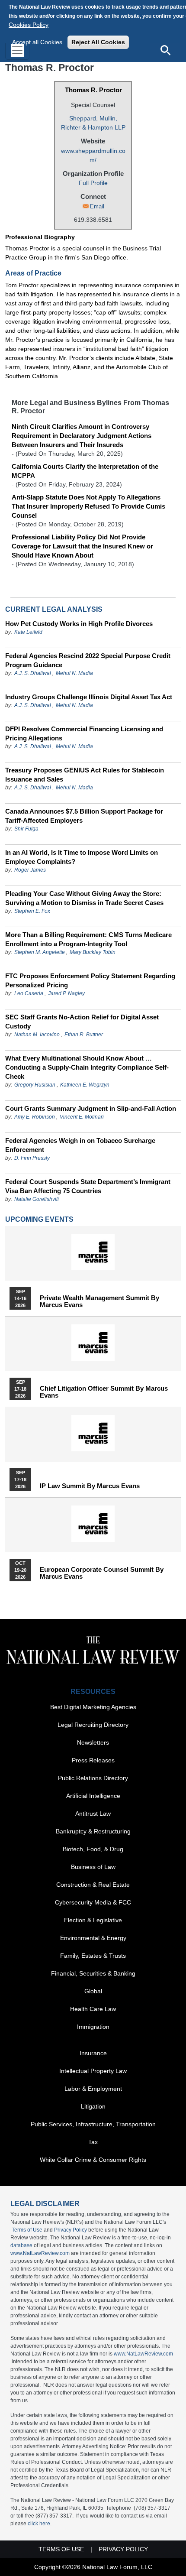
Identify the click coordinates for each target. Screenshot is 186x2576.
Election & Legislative (93, 1920)
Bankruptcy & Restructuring (93, 1831)
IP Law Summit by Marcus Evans (90, 1486)
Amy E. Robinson (35, 1117)
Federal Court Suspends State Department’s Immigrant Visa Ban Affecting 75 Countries (88, 1186)
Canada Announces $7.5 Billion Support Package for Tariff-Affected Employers (84, 816)
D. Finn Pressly (32, 1158)
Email (97, 206)
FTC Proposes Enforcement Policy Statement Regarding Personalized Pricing (90, 980)
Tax (93, 2142)
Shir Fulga (26, 829)
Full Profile (93, 183)
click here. (40, 2524)
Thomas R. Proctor (93, 90)
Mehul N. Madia (74, 673)
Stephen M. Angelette (40, 952)
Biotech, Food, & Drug (93, 1849)
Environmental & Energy (93, 1938)
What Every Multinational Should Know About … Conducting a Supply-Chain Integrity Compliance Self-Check (87, 1067)
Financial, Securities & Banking (93, 1973)
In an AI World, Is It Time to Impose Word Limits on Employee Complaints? (82, 857)
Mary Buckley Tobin (93, 952)
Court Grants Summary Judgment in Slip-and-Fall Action (91, 1108)
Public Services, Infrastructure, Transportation (93, 2124)
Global (93, 1991)
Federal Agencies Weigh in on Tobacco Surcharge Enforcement (80, 1145)
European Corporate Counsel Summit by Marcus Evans (102, 1573)
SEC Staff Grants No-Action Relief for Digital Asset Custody (82, 1022)
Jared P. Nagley (66, 993)
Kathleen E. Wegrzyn (85, 1085)
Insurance (93, 2053)
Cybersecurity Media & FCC (93, 1902)
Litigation (93, 2106)
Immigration (93, 2027)
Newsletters (93, 1742)
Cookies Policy (29, 25)
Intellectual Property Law (93, 2071)
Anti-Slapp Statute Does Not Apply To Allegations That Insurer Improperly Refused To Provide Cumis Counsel (88, 506)
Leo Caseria (29, 993)
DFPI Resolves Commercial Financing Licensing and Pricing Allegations (84, 733)
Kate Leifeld (28, 632)
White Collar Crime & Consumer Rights (93, 2160)
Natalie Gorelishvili (37, 1199)
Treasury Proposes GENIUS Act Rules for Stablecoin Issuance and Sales (85, 775)
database (21, 2245)
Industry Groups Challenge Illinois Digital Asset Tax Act (89, 697)
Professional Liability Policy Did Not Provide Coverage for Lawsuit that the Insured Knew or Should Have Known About (82, 546)
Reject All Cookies (98, 42)
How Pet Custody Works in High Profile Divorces (79, 624)
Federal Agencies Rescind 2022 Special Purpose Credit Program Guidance (88, 660)
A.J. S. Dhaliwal (33, 673)
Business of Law (93, 1867)
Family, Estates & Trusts (93, 1956)
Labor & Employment (93, 2089)
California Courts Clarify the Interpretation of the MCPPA (85, 471)
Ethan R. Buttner (84, 1035)
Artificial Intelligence (93, 1796)
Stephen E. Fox (32, 911)
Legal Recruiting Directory (93, 1725)
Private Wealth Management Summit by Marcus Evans (99, 1301)
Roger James (30, 870)
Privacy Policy (71, 2230)
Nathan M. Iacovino (37, 1035)
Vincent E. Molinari (82, 1117)
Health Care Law (93, 2009)
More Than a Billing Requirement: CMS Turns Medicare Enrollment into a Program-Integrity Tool (88, 939)
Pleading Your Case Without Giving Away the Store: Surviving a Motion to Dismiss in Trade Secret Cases (84, 898)
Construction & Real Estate (93, 1885)
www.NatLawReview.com (40, 2253)
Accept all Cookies (37, 42)
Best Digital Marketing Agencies (93, 1707)
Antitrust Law (93, 1814)
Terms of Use (27, 2230)
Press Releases (93, 1760)
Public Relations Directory (93, 1778)
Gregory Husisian (35, 1085)
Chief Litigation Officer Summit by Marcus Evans (104, 1392)
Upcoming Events (39, 1219)
